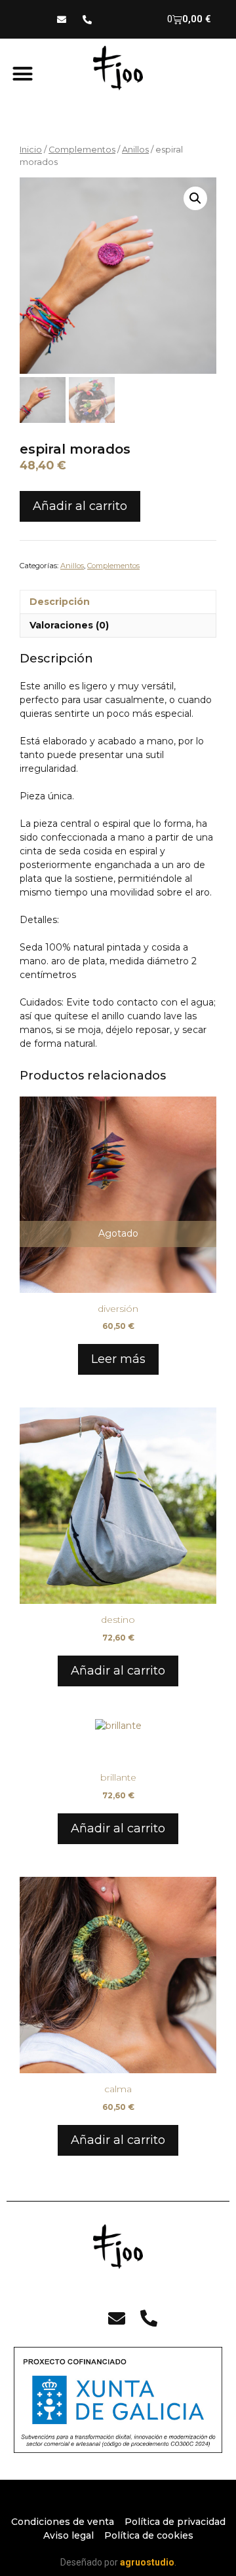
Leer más (118, 1359)
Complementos (82, 150)
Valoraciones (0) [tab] (69, 625)
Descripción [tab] (60, 602)
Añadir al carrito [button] (118, 1671)
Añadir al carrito (80, 506)
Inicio (31, 150)
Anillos (135, 150)
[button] (23, 74)
